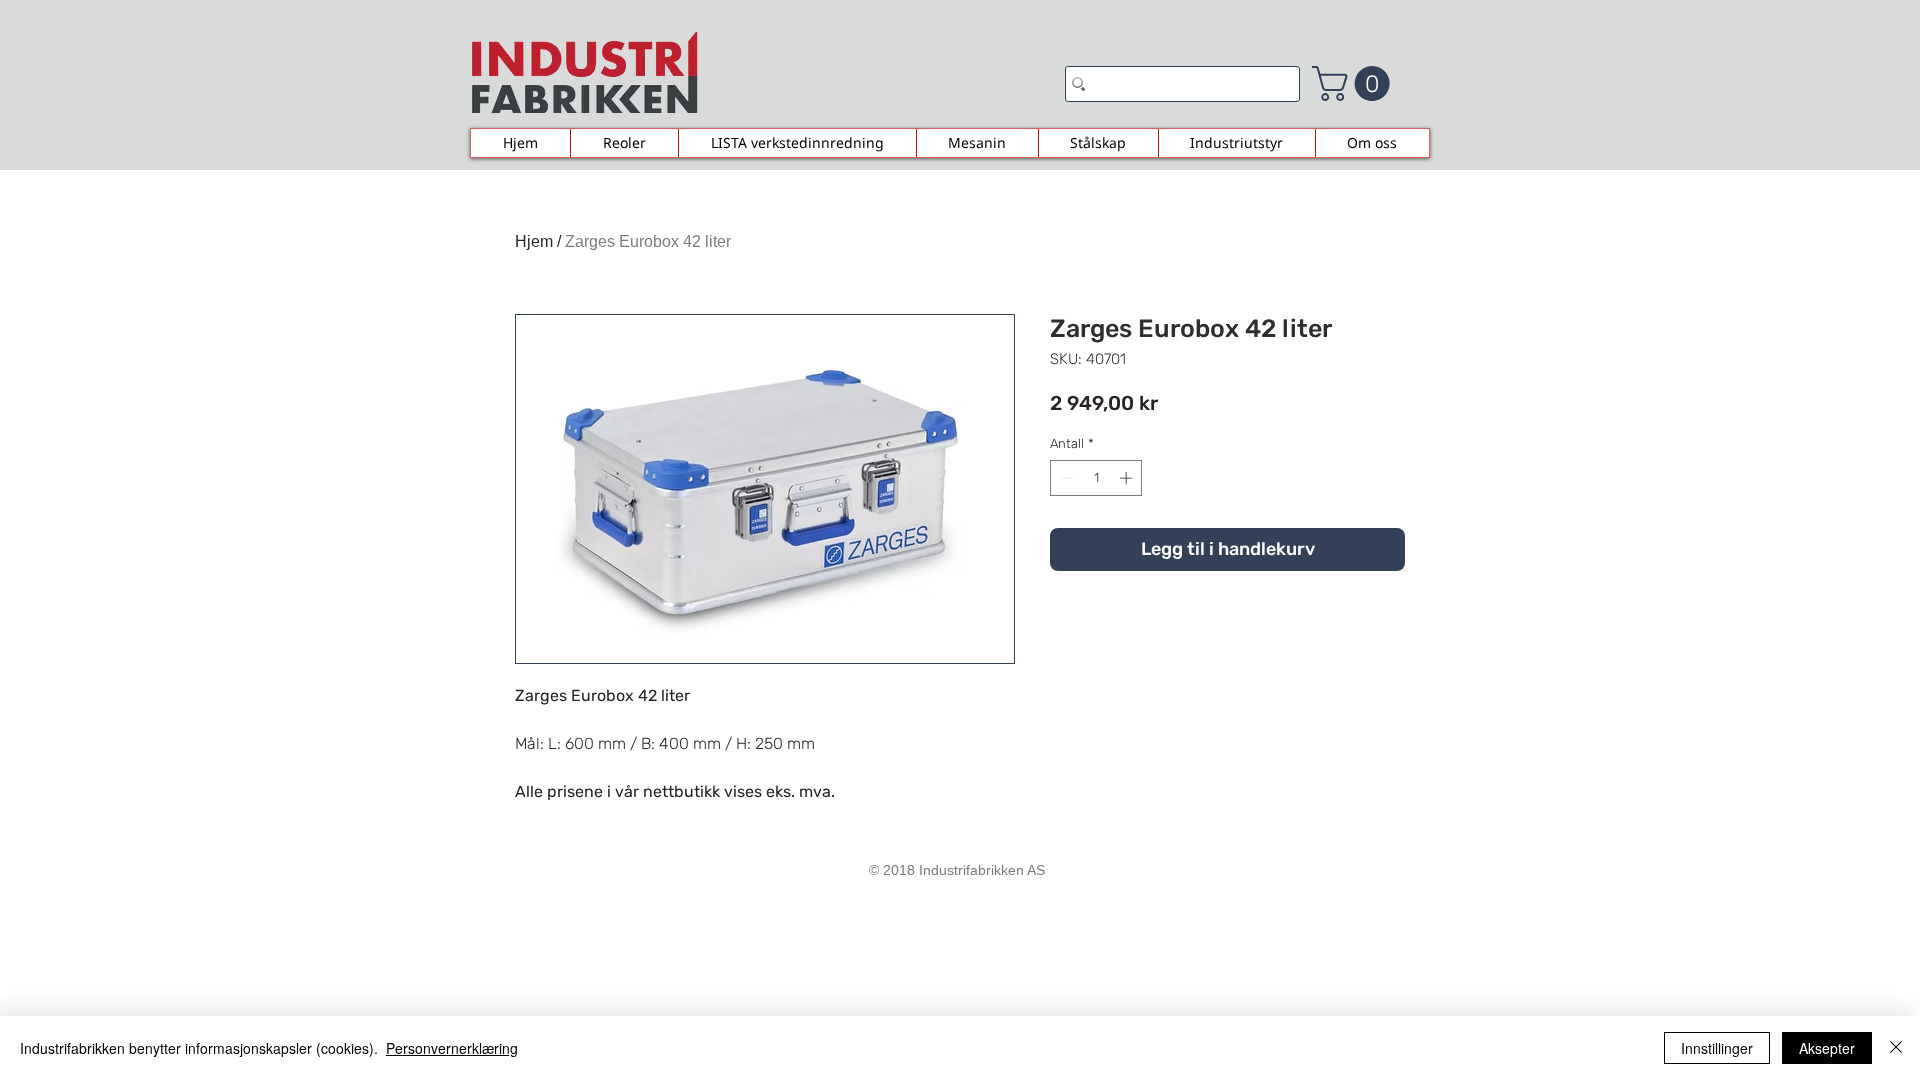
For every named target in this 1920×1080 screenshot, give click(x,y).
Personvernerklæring (452, 1048)
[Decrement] (1065, 478)
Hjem (534, 241)
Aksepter (1827, 1048)
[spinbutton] (1096, 478)
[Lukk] (1896, 1048)
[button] (1355, 83)
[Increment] (1128, 478)
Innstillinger (1717, 1048)
